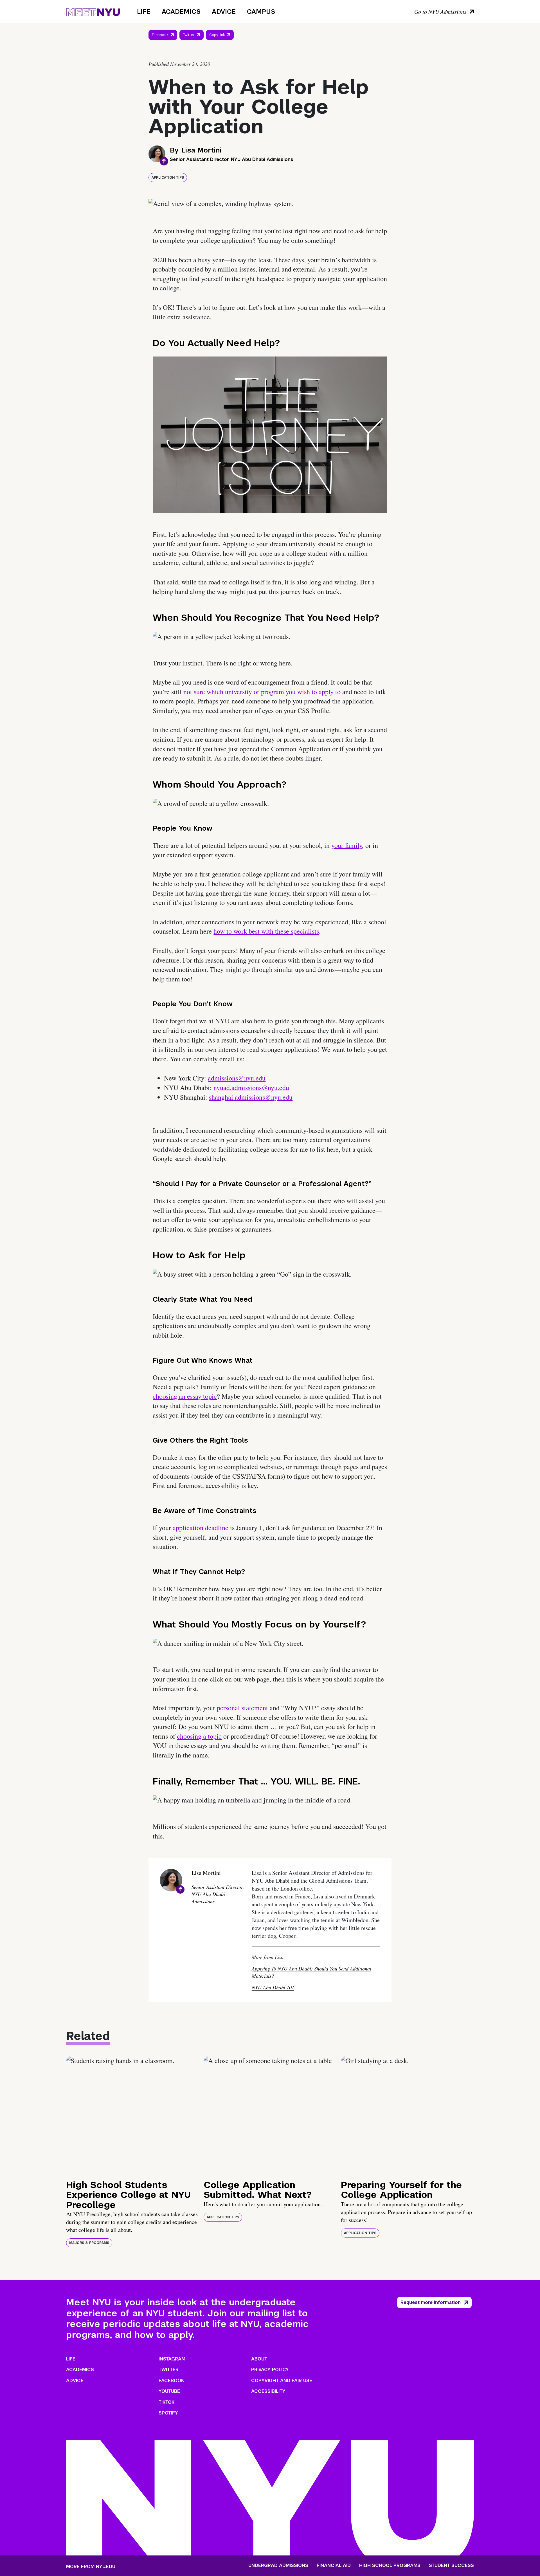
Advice (224, 12)
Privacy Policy (270, 2370)
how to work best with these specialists (266, 931)
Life (144, 12)
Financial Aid (334, 2566)
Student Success (451, 2566)
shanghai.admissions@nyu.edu (251, 1097)
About (259, 2359)
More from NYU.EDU (91, 2567)
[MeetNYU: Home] (93, 11)
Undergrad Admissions (278, 2566)
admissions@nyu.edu (237, 1078)
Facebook (160, 35)
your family (347, 845)
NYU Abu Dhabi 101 (273, 1987)
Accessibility (268, 2391)
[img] (133, 2115)
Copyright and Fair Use (282, 2381)
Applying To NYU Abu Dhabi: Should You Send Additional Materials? (311, 1972)
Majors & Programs (89, 2243)
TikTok (166, 2402)
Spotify (168, 2413)
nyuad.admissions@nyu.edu (251, 1088)
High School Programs (390, 2566)
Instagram (172, 2359)
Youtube (169, 2391)
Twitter (189, 35)
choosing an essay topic (185, 1396)
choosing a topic (199, 1736)
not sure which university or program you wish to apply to (262, 692)
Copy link (218, 36)
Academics (181, 12)
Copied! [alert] (220, 43)
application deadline (201, 1528)
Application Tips (168, 178)
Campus (261, 12)
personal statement (242, 1708)
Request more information (431, 2302)
